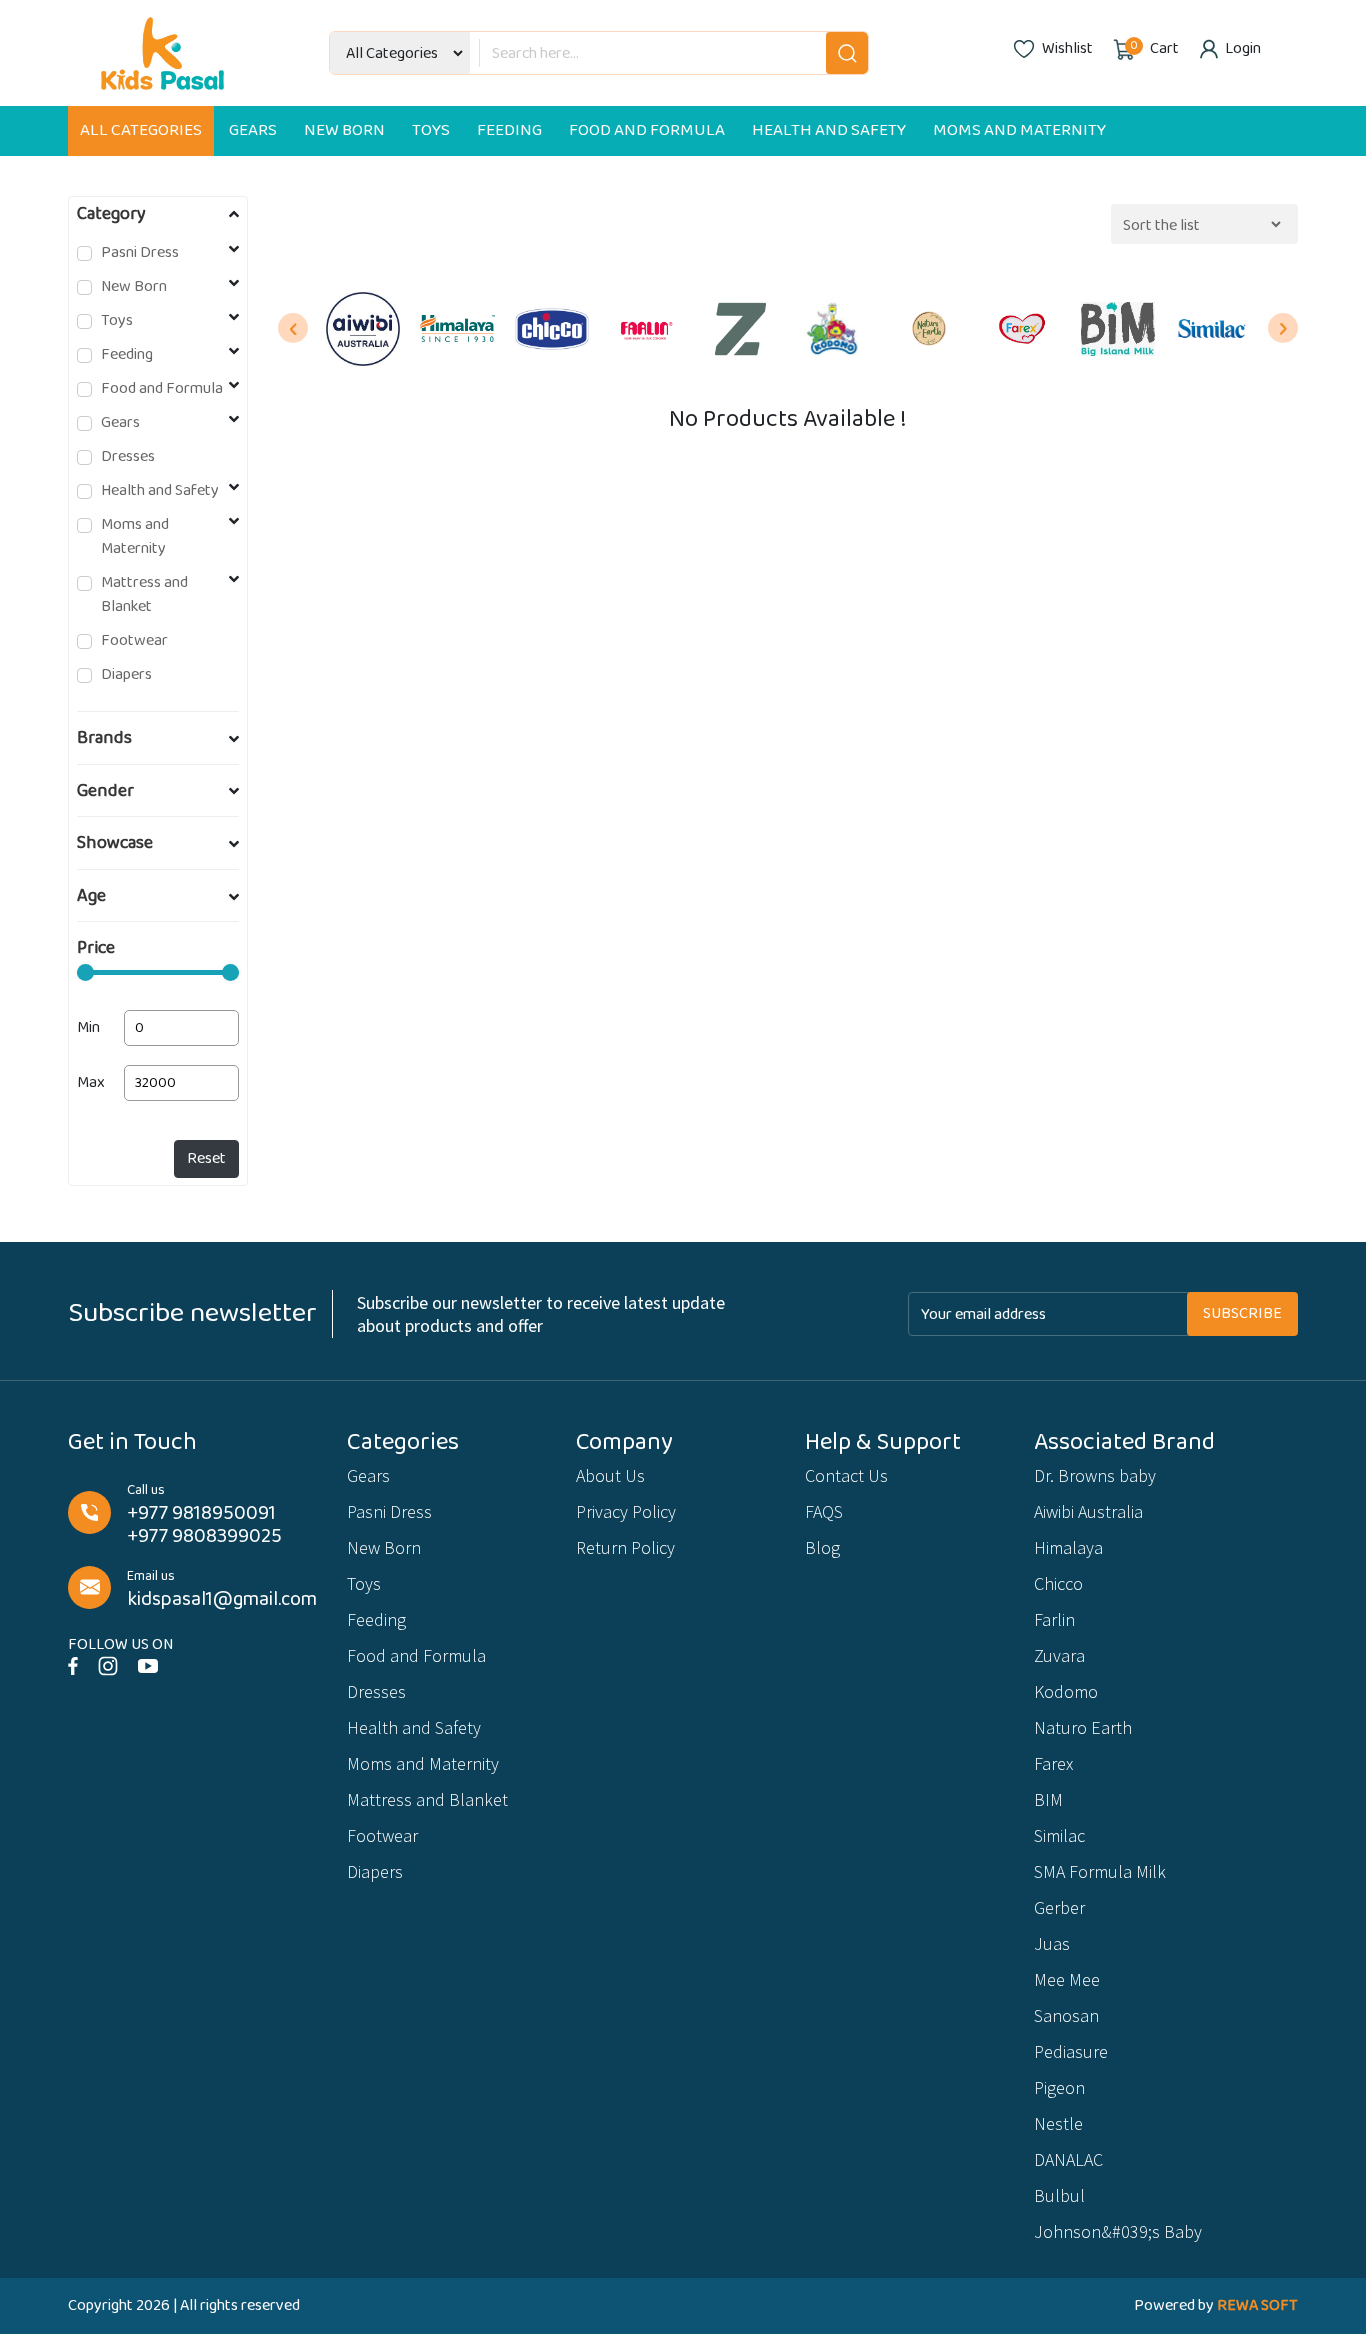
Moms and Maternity (1019, 130)
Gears (253, 130)
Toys (431, 130)
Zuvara (1059, 1655)
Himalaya (1068, 1547)
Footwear (134, 641)
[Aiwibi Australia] (363, 329)
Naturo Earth (1083, 1727)
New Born (344, 130)
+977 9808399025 (204, 1536)
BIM (1048, 1799)
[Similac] (1212, 329)
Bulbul (1059, 2195)
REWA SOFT (1257, 2305)
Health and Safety (829, 130)
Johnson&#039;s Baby (1118, 2231)
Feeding (509, 130)
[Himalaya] (457, 329)
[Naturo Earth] (929, 329)
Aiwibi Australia (1088, 1511)
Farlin (1054, 1619)
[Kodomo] (835, 329)
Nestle (1058, 2123)
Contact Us (846, 1475)
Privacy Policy (626, 1511)
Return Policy (625, 1547)
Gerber (1059, 1907)
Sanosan (1066, 2015)
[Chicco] (552, 329)
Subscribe (1242, 1313)
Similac (1059, 1835)
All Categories (141, 130)
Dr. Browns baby (1095, 1475)
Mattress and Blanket (144, 595)
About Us (610, 1475)
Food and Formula (647, 130)
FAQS (824, 1511)
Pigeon (1059, 2087)
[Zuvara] (740, 329)
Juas (1052, 1943)
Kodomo (1066, 1691)
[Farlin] (646, 329)
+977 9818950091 (201, 1513)
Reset (206, 1158)
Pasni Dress (140, 253)
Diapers (126, 675)
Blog (822, 1547)
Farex (1053, 1763)
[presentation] (293, 328)
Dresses (128, 457)
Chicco (1058, 1583)
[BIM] (1118, 329)
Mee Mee (1067, 1979)
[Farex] (1023, 329)
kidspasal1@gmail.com (222, 1599)
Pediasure (1071, 2051)
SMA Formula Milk (1100, 1871)
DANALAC (1068, 2159)
